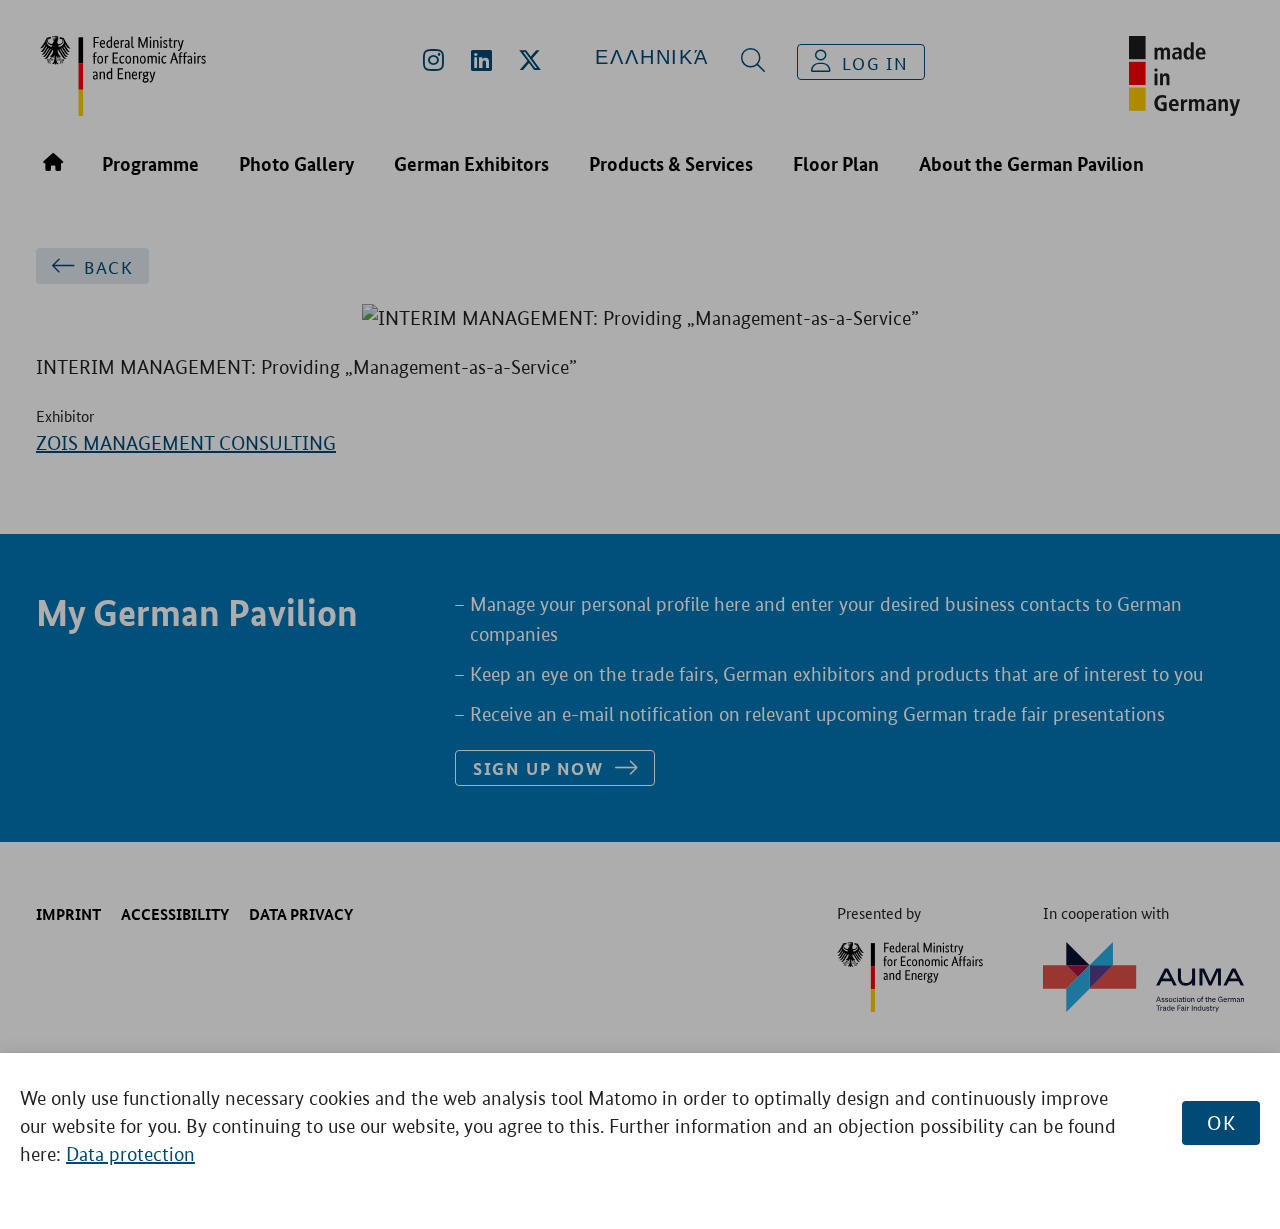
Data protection (130, 1154)
